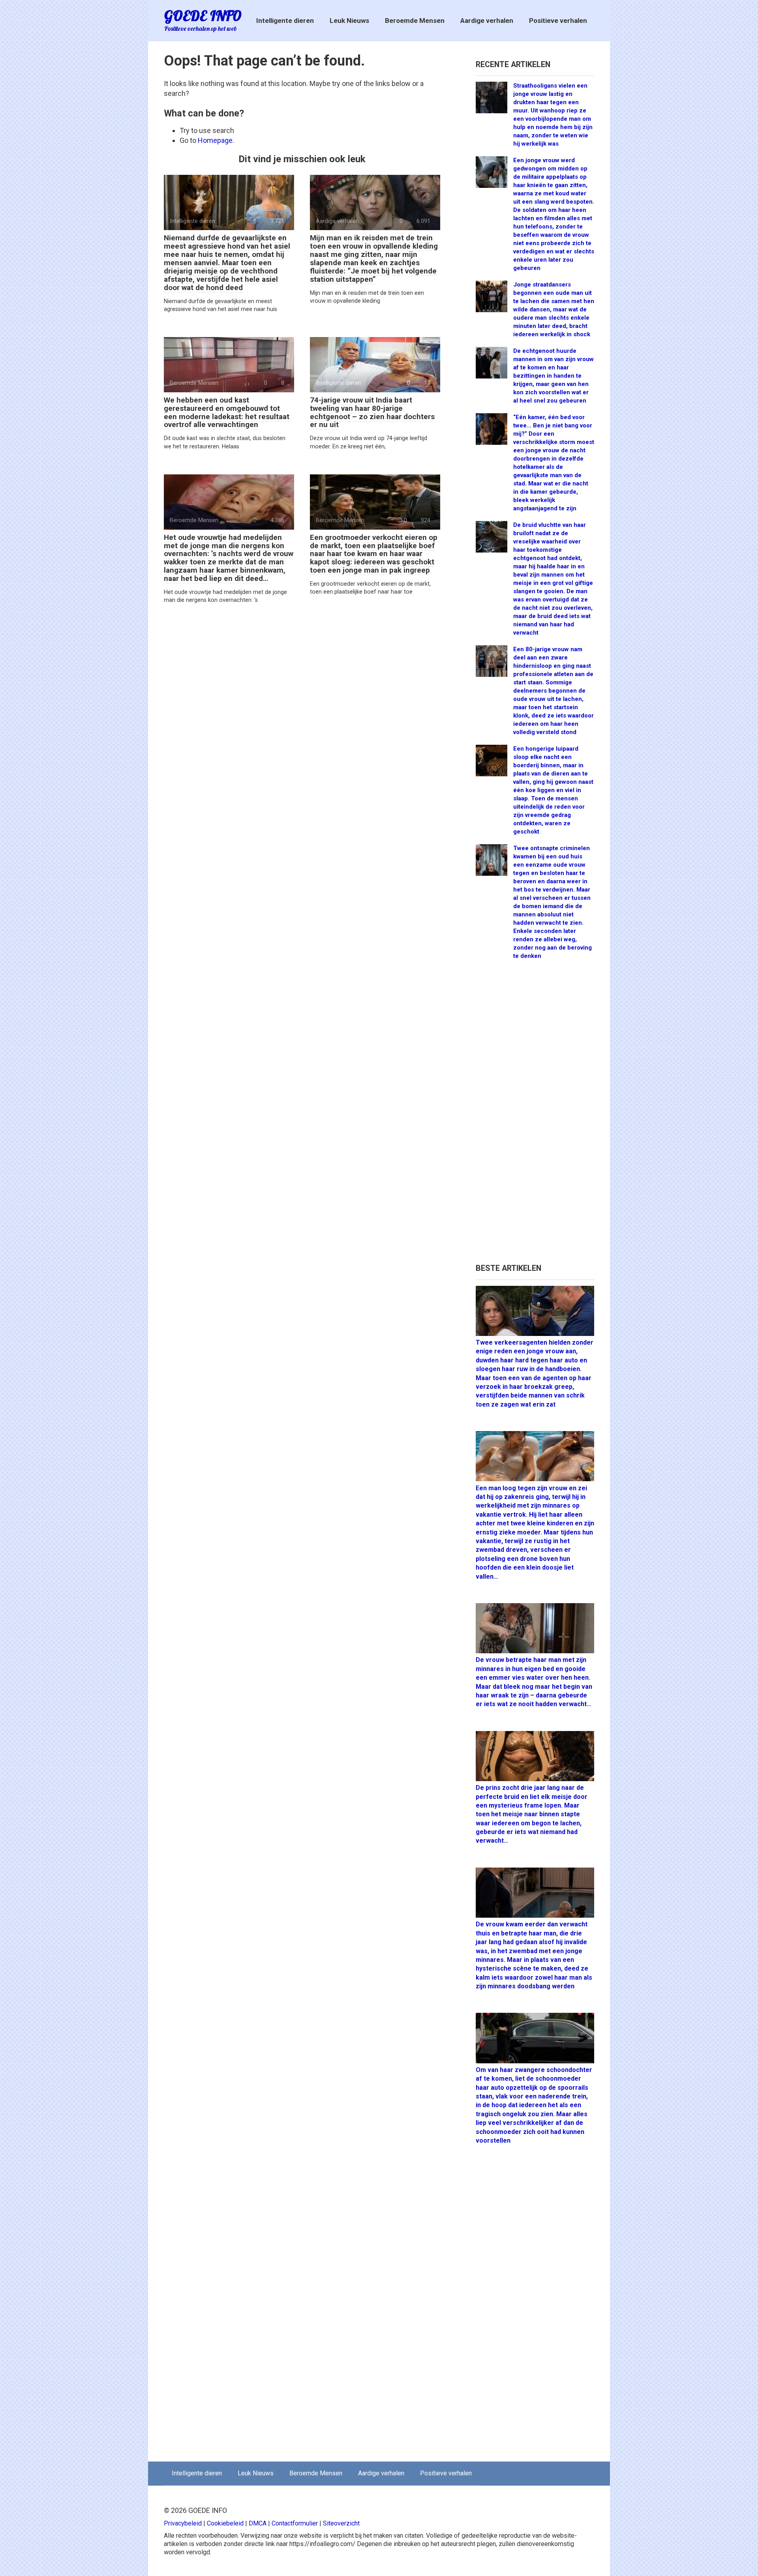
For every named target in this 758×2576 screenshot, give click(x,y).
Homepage (215, 140)
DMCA (258, 2523)
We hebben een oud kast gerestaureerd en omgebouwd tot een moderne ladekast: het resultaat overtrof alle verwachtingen (227, 412)
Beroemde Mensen (415, 21)
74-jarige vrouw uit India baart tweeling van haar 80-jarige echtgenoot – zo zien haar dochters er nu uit (372, 412)
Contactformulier (295, 2523)
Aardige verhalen (487, 21)
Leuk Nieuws (349, 21)
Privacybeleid (183, 2523)
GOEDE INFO (203, 16)
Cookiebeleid (225, 2523)
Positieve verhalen (558, 21)
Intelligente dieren (285, 21)
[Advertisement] (535, 1115)
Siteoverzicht (341, 2523)
